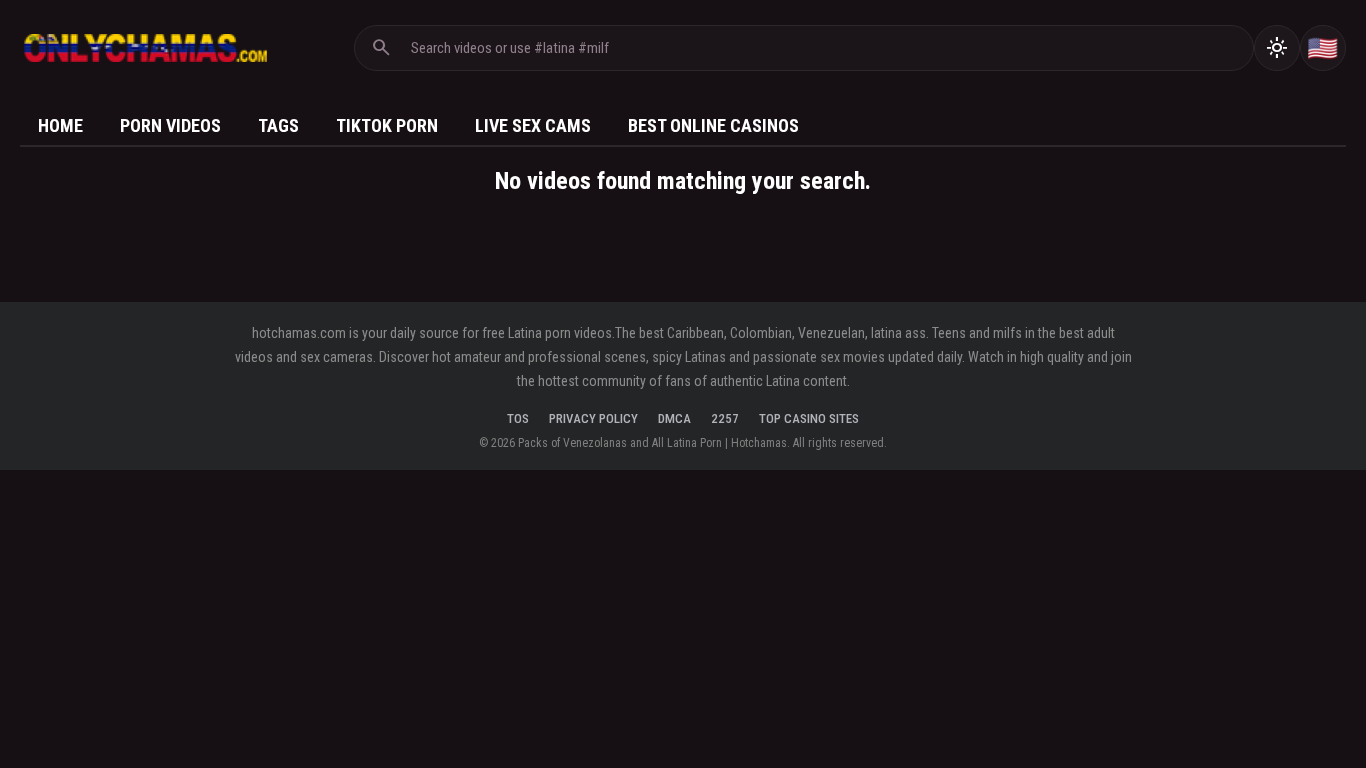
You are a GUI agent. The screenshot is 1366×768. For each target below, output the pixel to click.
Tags (278, 125)
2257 (725, 418)
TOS (518, 418)
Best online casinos (713, 125)
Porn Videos (170, 125)
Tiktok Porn (387, 125)
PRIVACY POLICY (593, 418)
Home (60, 125)
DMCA (674, 418)
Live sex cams (533, 125)
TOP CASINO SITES (809, 418)
